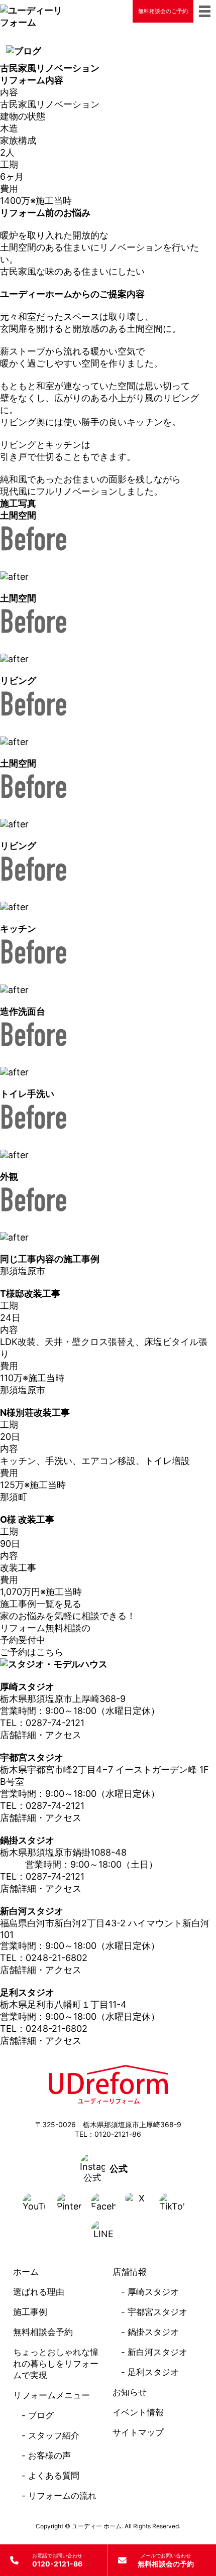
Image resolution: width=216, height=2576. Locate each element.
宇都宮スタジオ (157, 2312)
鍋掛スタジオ (153, 2332)
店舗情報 (130, 2272)
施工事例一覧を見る (41, 1604)
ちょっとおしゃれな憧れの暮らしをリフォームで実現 (56, 2364)
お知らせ (130, 2392)
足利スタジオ (153, 2372)
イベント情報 (138, 2412)
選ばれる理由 (39, 2292)
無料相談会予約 (43, 2332)
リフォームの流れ (62, 2496)
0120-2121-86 (57, 2560)
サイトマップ (138, 2432)
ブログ (41, 2415)
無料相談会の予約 (166, 2560)
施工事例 (30, 2312)
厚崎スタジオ (153, 2292)
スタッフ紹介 (54, 2435)
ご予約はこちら (32, 1652)
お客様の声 (49, 2456)
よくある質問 (54, 2476)
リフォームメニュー (51, 2395)
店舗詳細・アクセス (41, 1735)
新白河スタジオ (157, 2352)
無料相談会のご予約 (163, 11)
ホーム (26, 2272)
